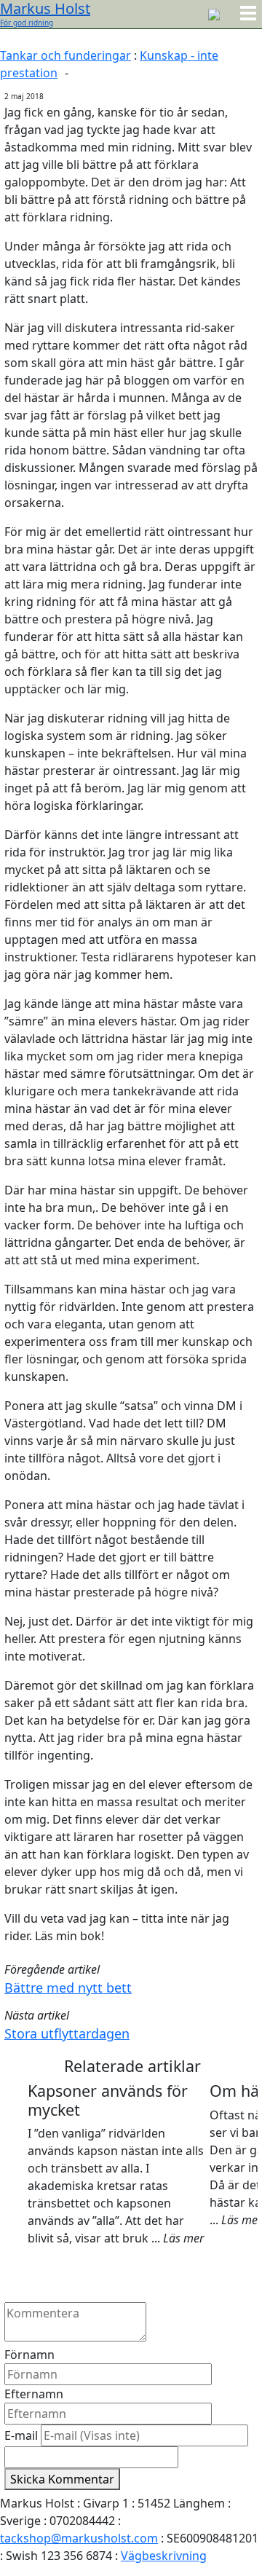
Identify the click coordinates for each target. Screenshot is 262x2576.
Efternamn (34, 2394)
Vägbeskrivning (164, 2556)
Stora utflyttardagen (67, 2033)
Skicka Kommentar (62, 2479)
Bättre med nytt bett (68, 1988)
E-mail (21, 2435)
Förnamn (29, 2355)
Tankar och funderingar (65, 55)
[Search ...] (214, 13)
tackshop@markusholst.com (79, 2538)
